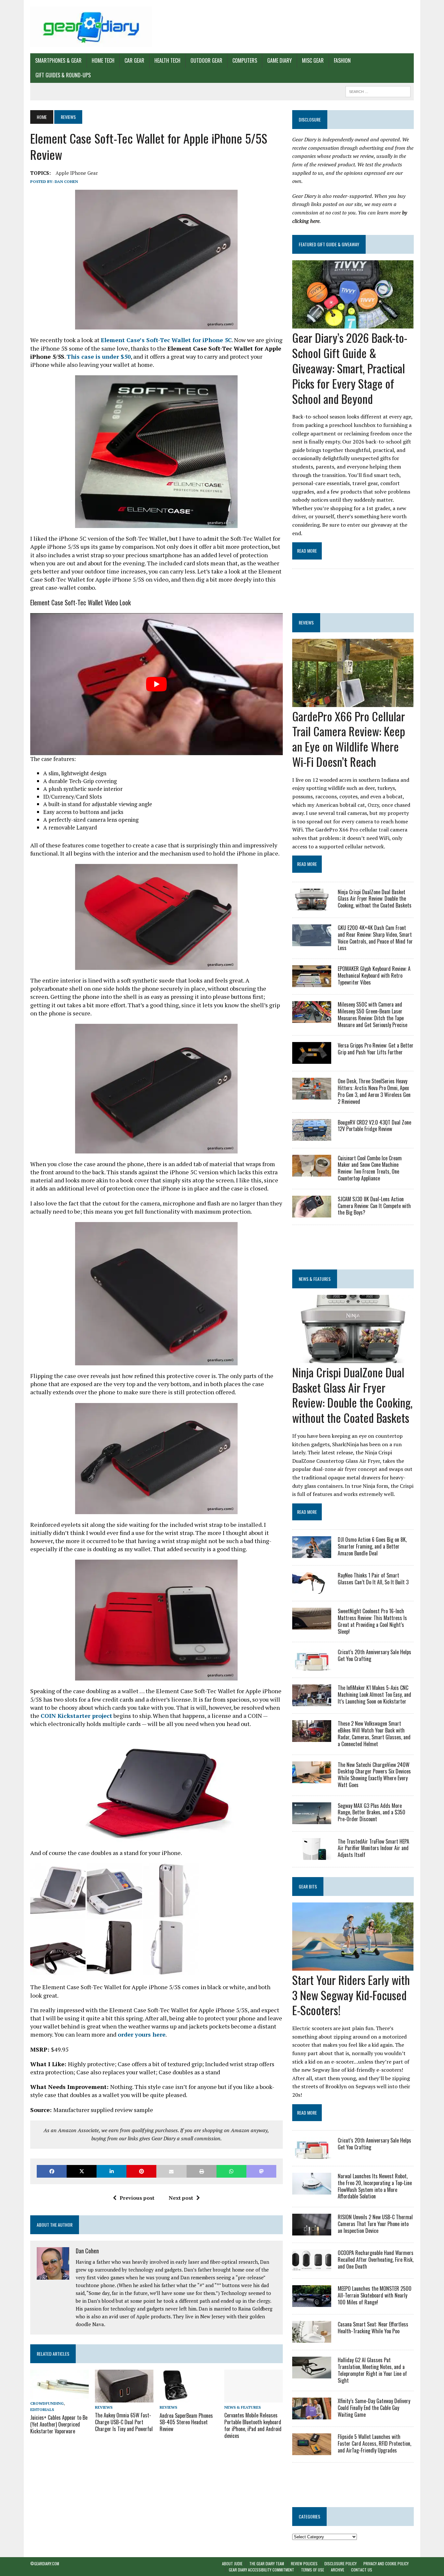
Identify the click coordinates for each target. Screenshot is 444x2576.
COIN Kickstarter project (76, 1716)
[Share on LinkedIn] (111, 2171)
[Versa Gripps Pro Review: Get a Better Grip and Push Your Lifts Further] (312, 1060)
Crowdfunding (47, 2403)
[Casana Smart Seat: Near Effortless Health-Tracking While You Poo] (312, 2338)
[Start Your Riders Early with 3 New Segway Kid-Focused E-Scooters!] (353, 1966)
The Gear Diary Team (267, 2563)
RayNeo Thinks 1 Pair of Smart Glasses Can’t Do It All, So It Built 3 (373, 1579)
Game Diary (280, 60)
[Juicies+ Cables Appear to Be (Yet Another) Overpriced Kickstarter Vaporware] (59, 2394)
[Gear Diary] (91, 27)
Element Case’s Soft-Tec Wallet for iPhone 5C (166, 340)
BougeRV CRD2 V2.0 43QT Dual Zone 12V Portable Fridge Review (374, 1126)
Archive (338, 2570)
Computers (245, 60)
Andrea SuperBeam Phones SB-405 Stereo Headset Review (186, 2422)
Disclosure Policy (340, 2563)
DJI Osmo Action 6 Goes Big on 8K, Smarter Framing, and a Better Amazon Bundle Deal (372, 1546)
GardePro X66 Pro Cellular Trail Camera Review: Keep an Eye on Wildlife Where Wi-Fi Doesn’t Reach (349, 739)
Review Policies (304, 2563)
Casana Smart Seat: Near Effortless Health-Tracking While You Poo (373, 2328)
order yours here (142, 2034)
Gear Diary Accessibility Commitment (261, 2570)
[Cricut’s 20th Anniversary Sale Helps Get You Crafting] (312, 1666)
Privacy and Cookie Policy (386, 2563)
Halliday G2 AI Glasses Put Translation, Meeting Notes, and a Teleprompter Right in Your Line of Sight (372, 2370)
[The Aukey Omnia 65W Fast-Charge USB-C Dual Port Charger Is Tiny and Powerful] (124, 2398)
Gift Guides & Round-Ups (63, 75)
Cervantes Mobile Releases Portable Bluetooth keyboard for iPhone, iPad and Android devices (253, 2425)
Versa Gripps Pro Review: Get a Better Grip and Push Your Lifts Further (376, 1049)
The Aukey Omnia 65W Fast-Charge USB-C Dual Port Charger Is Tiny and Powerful (124, 2422)
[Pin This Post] (141, 2171)
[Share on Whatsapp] (231, 2171)
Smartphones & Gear (58, 60)
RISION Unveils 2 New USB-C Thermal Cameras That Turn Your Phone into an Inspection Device (375, 2224)
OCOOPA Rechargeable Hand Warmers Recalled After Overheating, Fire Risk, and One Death (376, 2260)
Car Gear (134, 60)
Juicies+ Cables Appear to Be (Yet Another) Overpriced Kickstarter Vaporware (59, 2424)
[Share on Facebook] (52, 2171)
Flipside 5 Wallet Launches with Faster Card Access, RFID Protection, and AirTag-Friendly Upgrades (374, 2443)
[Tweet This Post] (82, 2171)
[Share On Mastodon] (261, 2171)
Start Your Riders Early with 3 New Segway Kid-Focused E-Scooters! (351, 1995)
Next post (181, 2198)
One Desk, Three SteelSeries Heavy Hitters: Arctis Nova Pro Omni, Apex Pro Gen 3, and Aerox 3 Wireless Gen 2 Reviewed (374, 1091)
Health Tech (167, 60)
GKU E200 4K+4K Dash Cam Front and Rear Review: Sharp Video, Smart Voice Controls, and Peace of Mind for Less (375, 938)
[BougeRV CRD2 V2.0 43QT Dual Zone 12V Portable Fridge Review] (312, 1136)
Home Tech (103, 60)
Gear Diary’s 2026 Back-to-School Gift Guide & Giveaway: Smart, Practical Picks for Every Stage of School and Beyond (350, 368)
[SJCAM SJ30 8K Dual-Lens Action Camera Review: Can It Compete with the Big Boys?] (312, 1213)
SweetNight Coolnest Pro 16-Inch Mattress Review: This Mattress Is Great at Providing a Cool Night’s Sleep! (372, 1621)
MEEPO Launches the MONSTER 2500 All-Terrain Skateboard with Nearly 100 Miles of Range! (375, 2295)
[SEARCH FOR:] (378, 91)
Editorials (42, 2409)
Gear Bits (308, 1886)
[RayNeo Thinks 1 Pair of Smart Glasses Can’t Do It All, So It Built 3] (312, 1590)
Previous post (137, 2198)
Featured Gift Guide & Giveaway (329, 244)
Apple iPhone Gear (77, 173)
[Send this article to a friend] (171, 2171)
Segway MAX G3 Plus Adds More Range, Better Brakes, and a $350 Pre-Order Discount (372, 1812)
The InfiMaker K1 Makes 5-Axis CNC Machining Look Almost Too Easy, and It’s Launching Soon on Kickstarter (374, 1694)
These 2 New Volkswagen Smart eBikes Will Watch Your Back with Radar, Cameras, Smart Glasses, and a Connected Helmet (374, 1733)
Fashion (342, 60)
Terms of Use (313, 2570)
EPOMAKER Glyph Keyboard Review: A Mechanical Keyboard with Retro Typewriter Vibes (374, 975)
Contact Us (362, 2570)
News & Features (242, 2407)
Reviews (104, 2407)
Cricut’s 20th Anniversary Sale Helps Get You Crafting (374, 1655)
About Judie (232, 2563)
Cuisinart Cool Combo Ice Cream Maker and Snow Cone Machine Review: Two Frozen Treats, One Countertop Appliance (370, 1168)
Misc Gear (313, 60)
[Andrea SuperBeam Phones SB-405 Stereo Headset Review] (175, 2398)
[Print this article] (202, 2171)
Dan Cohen (66, 181)
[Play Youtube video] (157, 684)
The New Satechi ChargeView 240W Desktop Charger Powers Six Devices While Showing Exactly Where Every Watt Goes (374, 1775)
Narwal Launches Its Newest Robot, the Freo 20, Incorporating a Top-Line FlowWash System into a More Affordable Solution (375, 2186)
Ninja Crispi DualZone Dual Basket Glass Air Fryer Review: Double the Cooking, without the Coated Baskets (375, 899)
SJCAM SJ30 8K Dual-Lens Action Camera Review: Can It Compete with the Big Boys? (374, 1206)
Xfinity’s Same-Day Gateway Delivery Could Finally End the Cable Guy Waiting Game (374, 2408)
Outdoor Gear (206, 60)
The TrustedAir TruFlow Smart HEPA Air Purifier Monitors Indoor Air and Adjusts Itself (373, 1848)
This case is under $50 (99, 356)
